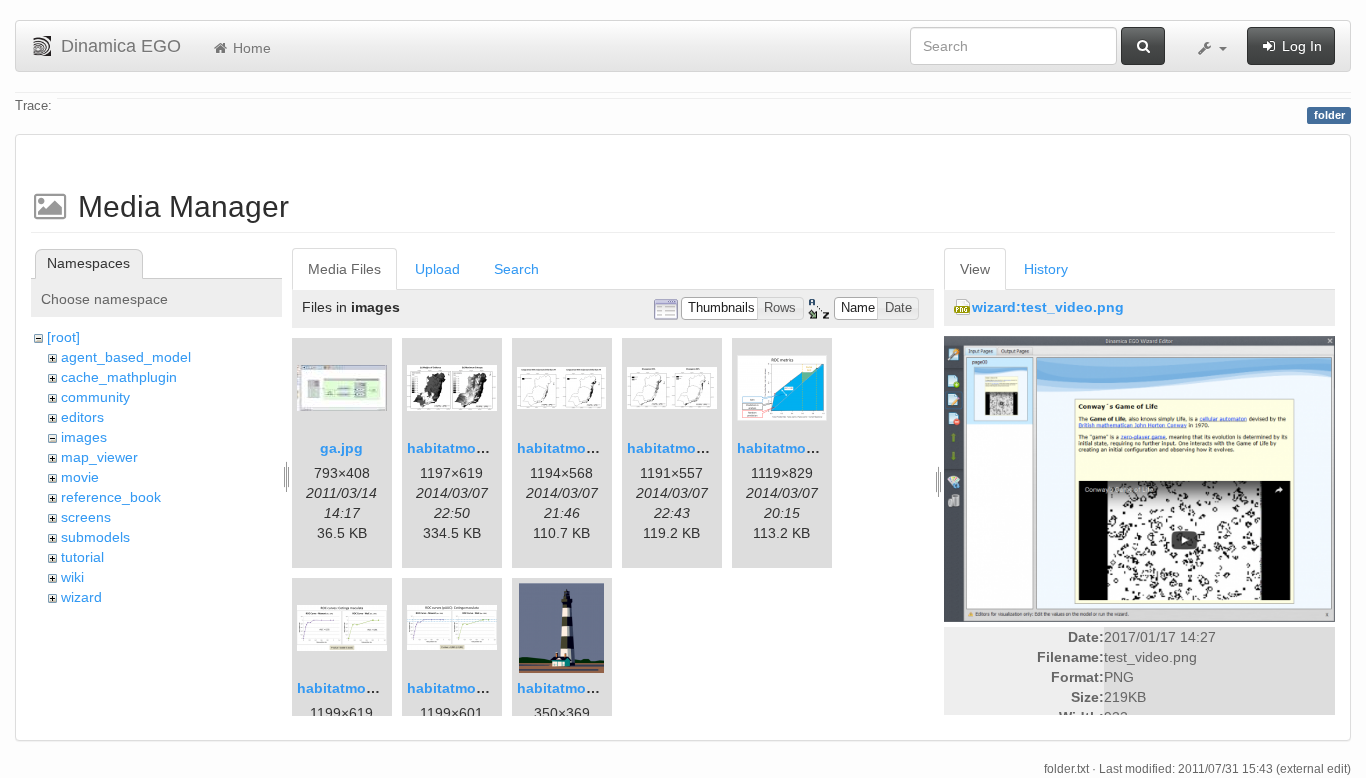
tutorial (82, 557)
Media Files (344, 269)
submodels (95, 537)
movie (80, 477)
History (1046, 269)
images (84, 437)
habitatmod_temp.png (592, 688)
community (95, 397)
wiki (72, 577)
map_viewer (99, 457)
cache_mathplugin (119, 377)
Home (250, 48)
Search (516, 269)
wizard (81, 597)
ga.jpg (341, 448)
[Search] (1143, 46)
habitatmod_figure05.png (493, 688)
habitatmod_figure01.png (493, 448)
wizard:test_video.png (1048, 307)
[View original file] (1139, 478)
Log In (1300, 46)
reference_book (111, 497)
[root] (63, 337)
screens (86, 517)
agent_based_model (126, 357)
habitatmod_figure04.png (383, 688)
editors (82, 417)
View (975, 269)
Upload (437, 269)
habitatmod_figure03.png (823, 448)
